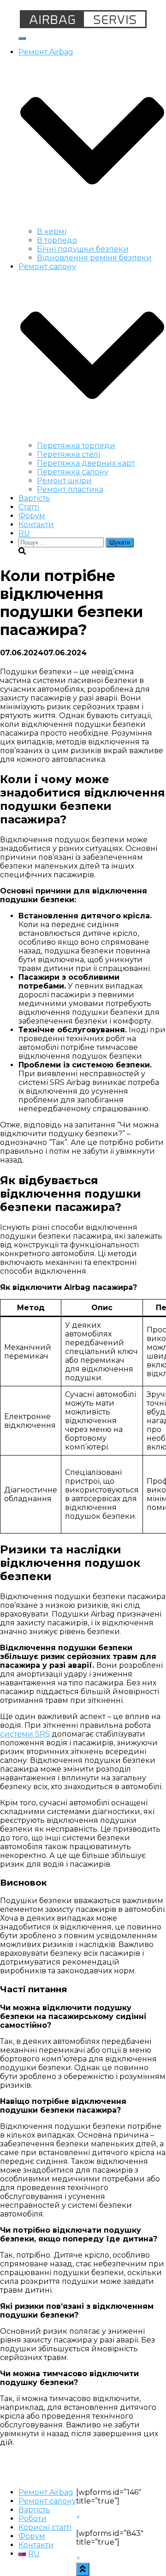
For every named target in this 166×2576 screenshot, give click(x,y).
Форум (32, 516)
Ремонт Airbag (46, 2492)
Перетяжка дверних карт (86, 463)
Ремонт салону (47, 2501)
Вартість (34, 498)
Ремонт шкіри (64, 481)
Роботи (33, 2519)
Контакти (36, 524)
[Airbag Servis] (83, 27)
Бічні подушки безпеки (83, 249)
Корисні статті (45, 2527)
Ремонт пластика (70, 489)
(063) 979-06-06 (137, 4)
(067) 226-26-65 (70, 4)
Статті (29, 507)
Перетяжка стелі (68, 454)
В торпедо (57, 240)
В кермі (52, 231)
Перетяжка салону (73, 472)
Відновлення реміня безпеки (94, 258)
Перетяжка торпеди (76, 446)
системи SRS (25, 1734)
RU (24, 533)
